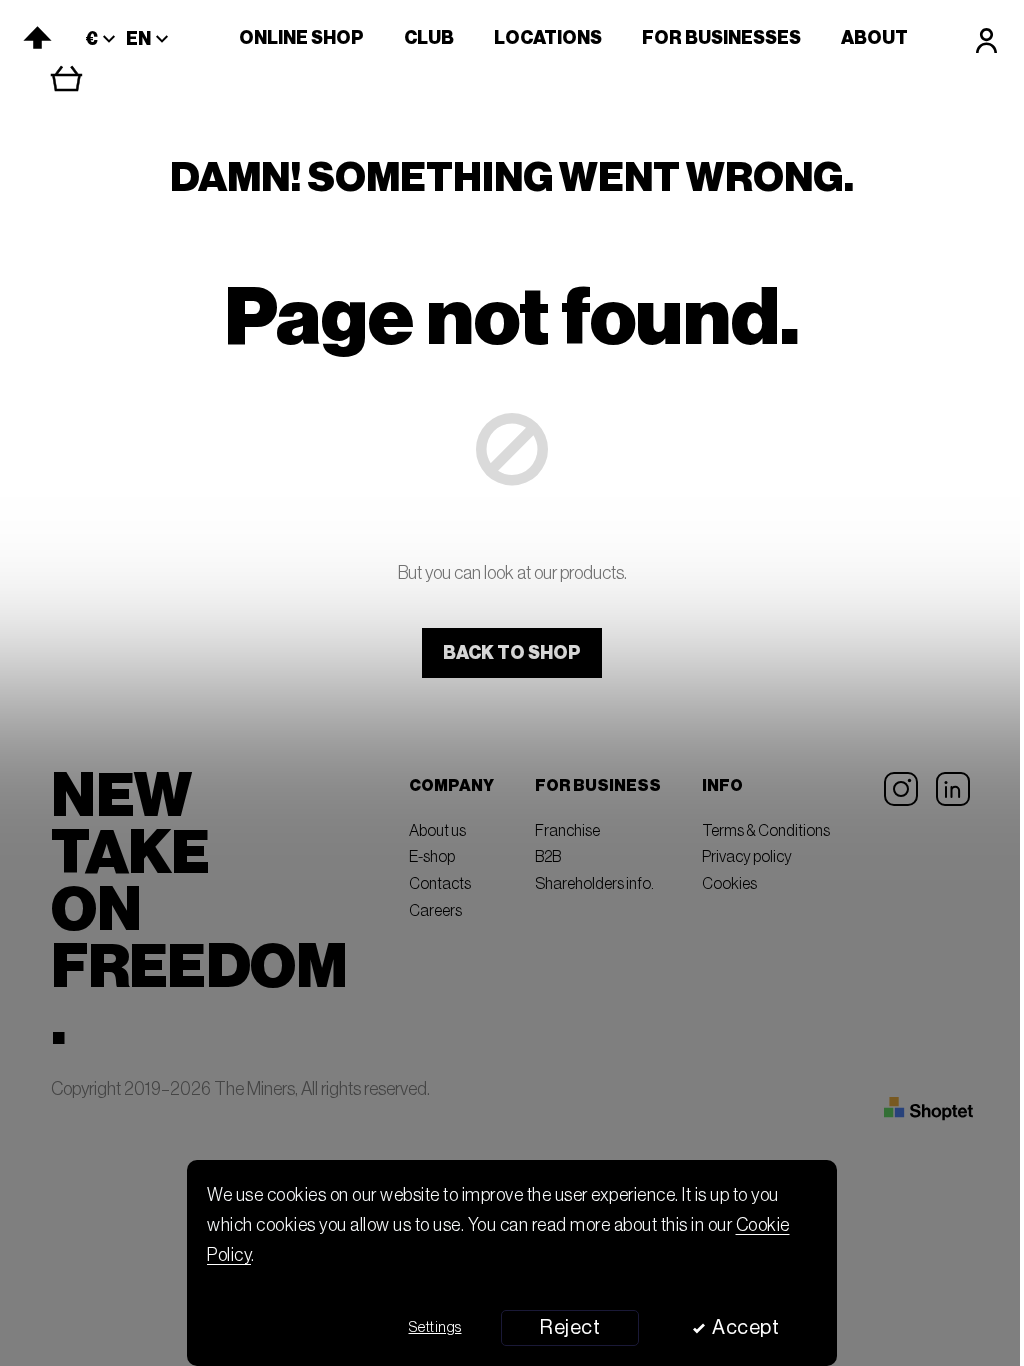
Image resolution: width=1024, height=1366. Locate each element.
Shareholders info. (594, 884)
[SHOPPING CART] (81, 78)
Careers (435, 911)
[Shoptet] (928, 1109)
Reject (570, 1328)
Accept (745, 1328)
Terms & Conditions (766, 831)
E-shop (432, 857)
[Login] (986, 40)
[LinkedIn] (953, 789)
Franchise (567, 831)
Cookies (729, 884)
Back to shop (512, 653)
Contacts (440, 884)
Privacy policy (747, 857)
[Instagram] (901, 789)
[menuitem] (301, 38)
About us (437, 831)
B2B (548, 857)
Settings (435, 1327)
